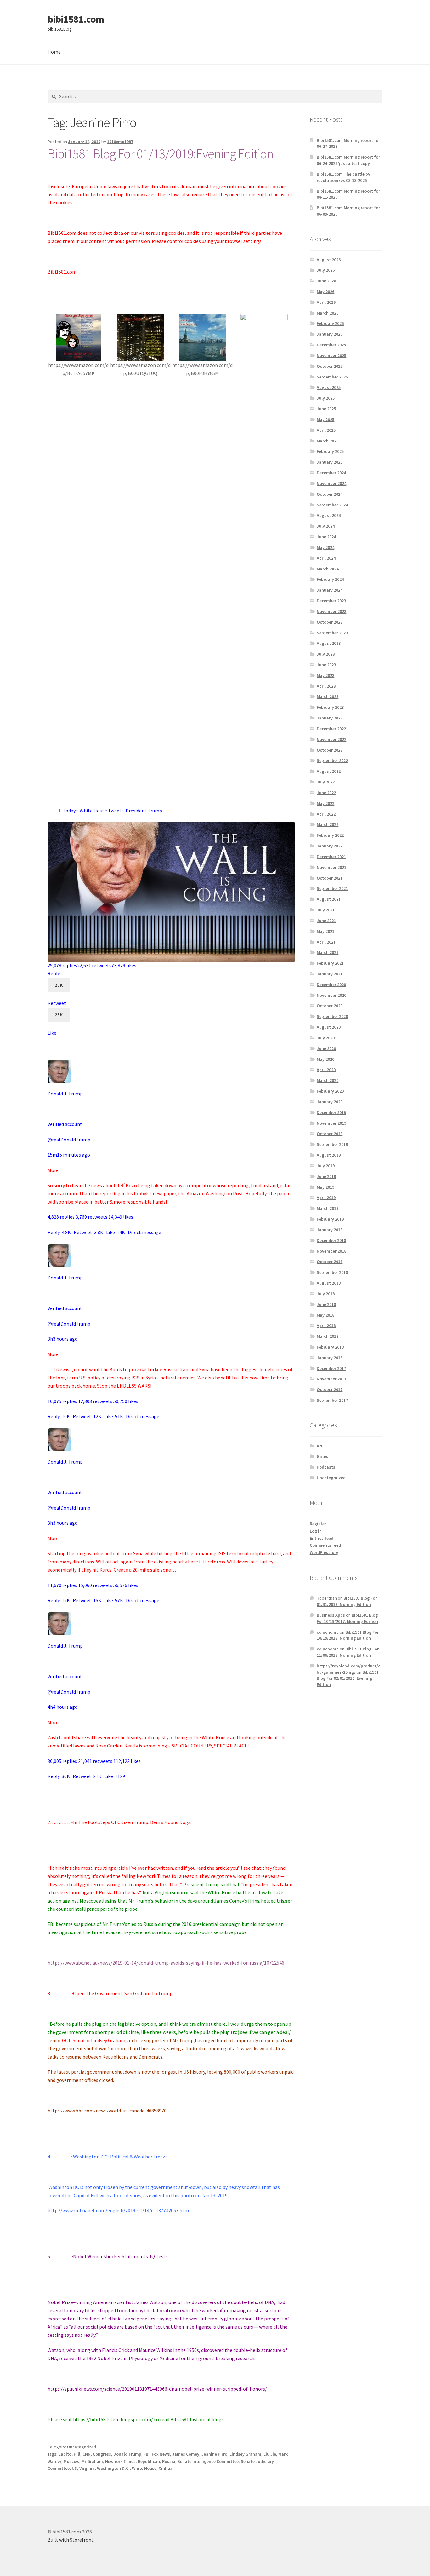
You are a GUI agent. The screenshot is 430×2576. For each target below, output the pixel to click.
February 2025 (330, 451)
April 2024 (326, 558)
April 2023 (326, 686)
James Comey (186, 2454)
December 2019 (331, 1112)
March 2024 (328, 569)
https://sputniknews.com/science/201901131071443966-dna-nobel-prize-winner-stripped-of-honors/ (157, 2389)
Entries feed (322, 1538)
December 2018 (331, 1240)
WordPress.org (324, 1552)
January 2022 (330, 846)
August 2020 (329, 1027)
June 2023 (326, 665)
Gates (322, 1456)
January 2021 (330, 974)
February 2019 (330, 1219)
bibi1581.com (76, 19)
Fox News (161, 2454)
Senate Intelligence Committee (208, 2461)
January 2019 (330, 1230)
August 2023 (329, 643)
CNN (87, 2454)
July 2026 (326, 270)
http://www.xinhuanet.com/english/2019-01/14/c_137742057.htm (118, 2210)
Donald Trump (127, 2454)
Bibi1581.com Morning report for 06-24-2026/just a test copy (348, 160)
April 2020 (326, 1070)
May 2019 (325, 1187)
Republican (149, 2461)
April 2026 (326, 302)
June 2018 (326, 1304)
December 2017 (331, 1368)
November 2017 (331, 1379)
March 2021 (328, 952)
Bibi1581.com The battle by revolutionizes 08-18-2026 (343, 177)
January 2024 (330, 590)
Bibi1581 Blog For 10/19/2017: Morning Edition (347, 1618)
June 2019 (326, 1176)
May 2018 (325, 1315)
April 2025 (326, 430)
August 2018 (329, 1283)
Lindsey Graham (245, 2454)
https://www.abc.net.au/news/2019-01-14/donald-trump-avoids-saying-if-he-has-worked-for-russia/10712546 (166, 1963)
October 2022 (330, 750)
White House (144, 2468)
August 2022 (329, 771)
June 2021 (326, 921)
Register (318, 1524)
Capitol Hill (69, 2454)
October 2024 (330, 494)
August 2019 (329, 1155)
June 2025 (326, 409)
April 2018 (326, 1326)
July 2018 (326, 1294)
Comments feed (325, 1545)
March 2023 (328, 696)
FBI (147, 2454)
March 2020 (328, 1080)
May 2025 (325, 419)
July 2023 (326, 654)
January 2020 (330, 1102)
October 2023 (330, 622)
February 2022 (330, 835)
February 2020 (330, 1091)
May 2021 (325, 931)
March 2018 (328, 1336)
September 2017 (332, 1400)
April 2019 (326, 1198)
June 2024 (326, 537)
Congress (102, 2454)
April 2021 (326, 942)
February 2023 (330, 707)
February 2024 (330, 579)
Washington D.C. (113, 2468)
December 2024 (331, 473)
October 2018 (330, 1262)
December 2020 (331, 985)
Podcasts (326, 1467)
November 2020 (331, 995)
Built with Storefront (71, 2540)
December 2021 (331, 857)
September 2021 (332, 888)
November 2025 (331, 355)
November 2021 (331, 867)
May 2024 (325, 547)
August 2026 (329, 260)
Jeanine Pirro (214, 2454)
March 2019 (328, 1208)
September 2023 (332, 633)
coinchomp (328, 1632)
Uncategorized (82, 2447)
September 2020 (332, 1016)
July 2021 (326, 910)
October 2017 (330, 1389)
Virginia (87, 2468)
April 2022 (326, 814)
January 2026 (330, 334)
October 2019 (330, 1134)
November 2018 (331, 1251)
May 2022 (325, 803)
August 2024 (329, 515)
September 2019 (332, 1144)
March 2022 (328, 824)
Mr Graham (92, 2461)
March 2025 (328, 441)
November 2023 (331, 611)
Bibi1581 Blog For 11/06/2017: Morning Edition (348, 1652)
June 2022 (326, 793)
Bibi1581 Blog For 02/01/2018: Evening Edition (348, 1678)
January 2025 (330, 462)
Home (54, 52)
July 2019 (326, 1166)
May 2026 (325, 292)
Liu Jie (270, 2454)
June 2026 (326, 281)
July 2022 (326, 782)
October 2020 (330, 1006)
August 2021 (329, 899)
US (74, 2468)
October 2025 (330, 366)
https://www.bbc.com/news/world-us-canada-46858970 (107, 2111)
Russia (169, 2461)
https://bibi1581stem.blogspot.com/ (113, 2419)
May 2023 (325, 675)
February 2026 (330, 323)
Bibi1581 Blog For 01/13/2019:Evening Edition (160, 153)
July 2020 (326, 1038)
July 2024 (326, 526)
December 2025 (331, 345)
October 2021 (330, 878)
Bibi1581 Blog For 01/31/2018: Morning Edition (347, 1601)
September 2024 (332, 505)
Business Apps (331, 1615)
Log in (316, 1531)
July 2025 (326, 398)
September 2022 (332, 760)
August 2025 (329, 387)
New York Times (120, 2461)
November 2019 (331, 1123)
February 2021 (330, 963)
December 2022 (331, 729)
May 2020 (325, 1059)
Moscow (71, 2461)
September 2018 (332, 1272)
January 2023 (330, 718)
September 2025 (332, 377)
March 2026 (328, 313)
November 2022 (331, 739)
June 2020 (326, 1048)
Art (320, 1446)
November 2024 (331, 483)
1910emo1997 (120, 142)
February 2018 (330, 1347)
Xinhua (166, 2468)
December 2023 (331, 601)
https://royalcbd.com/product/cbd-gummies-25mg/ (348, 1669)
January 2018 (330, 1358)
